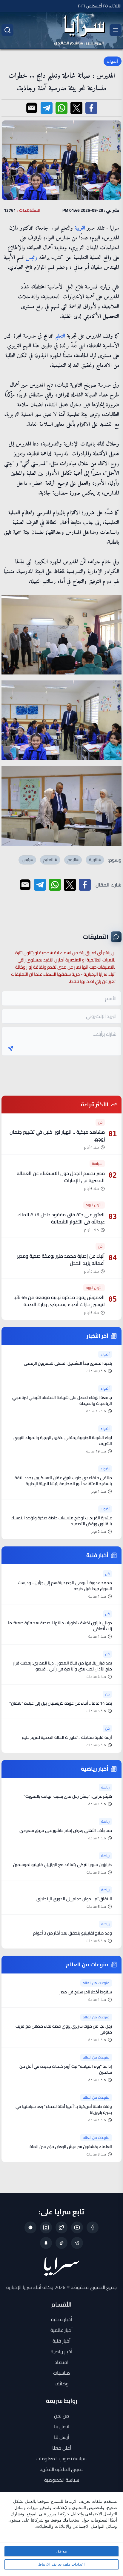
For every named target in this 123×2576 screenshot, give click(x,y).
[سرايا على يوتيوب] (77, 2227)
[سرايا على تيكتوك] (61, 2243)
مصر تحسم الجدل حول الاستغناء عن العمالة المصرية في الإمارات (61, 1177)
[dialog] (61, 2534)
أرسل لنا (61, 2437)
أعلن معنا (62, 2448)
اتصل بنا (62, 2426)
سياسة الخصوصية (62, 2480)
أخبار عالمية (61, 2330)
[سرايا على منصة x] (61, 2227)
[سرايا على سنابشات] (46, 2243)
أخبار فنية (61, 2341)
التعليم (60, 336)
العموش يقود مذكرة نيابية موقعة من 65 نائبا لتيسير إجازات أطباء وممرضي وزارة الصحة (59, 1301)
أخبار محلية (61, 2319)
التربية (80, 228)
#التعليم (50, 860)
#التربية (95, 860)
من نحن (61, 2416)
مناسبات (61, 2373)
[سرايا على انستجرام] (46, 2227)
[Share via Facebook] (91, 108)
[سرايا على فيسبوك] (93, 2227)
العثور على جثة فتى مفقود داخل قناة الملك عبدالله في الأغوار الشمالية (61, 1218)
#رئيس (27, 860)
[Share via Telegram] (47, 108)
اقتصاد (61, 2362)
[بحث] (7, 30)
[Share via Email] (32, 108)
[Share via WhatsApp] (61, 108)
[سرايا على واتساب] (30, 2227)
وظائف (62, 2384)
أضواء (113, 61)
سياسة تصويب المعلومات (61, 2459)
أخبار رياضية (61, 2351)
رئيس (31, 258)
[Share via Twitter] (76, 108)
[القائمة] (116, 30)
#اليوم (73, 860)
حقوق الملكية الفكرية (62, 2469)
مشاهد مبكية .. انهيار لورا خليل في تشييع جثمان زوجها (57, 1135)
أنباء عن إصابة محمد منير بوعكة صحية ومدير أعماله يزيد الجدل (61, 1259)
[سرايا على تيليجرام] (77, 2243)
